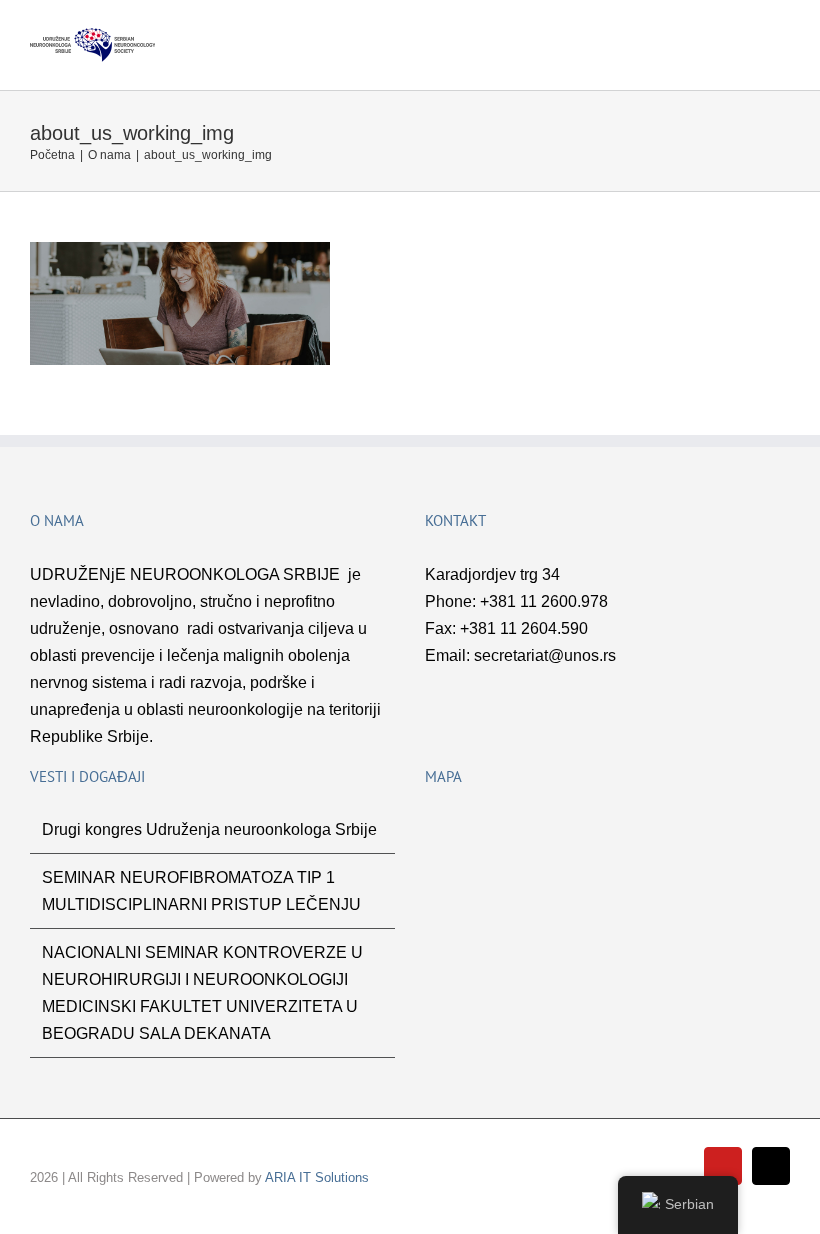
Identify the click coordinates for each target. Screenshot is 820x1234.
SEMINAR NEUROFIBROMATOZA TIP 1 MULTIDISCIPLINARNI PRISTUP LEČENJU (201, 891)
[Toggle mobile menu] (782, 38)
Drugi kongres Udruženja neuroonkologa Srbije (209, 829)
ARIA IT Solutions (317, 1177)
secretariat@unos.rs (545, 655)
